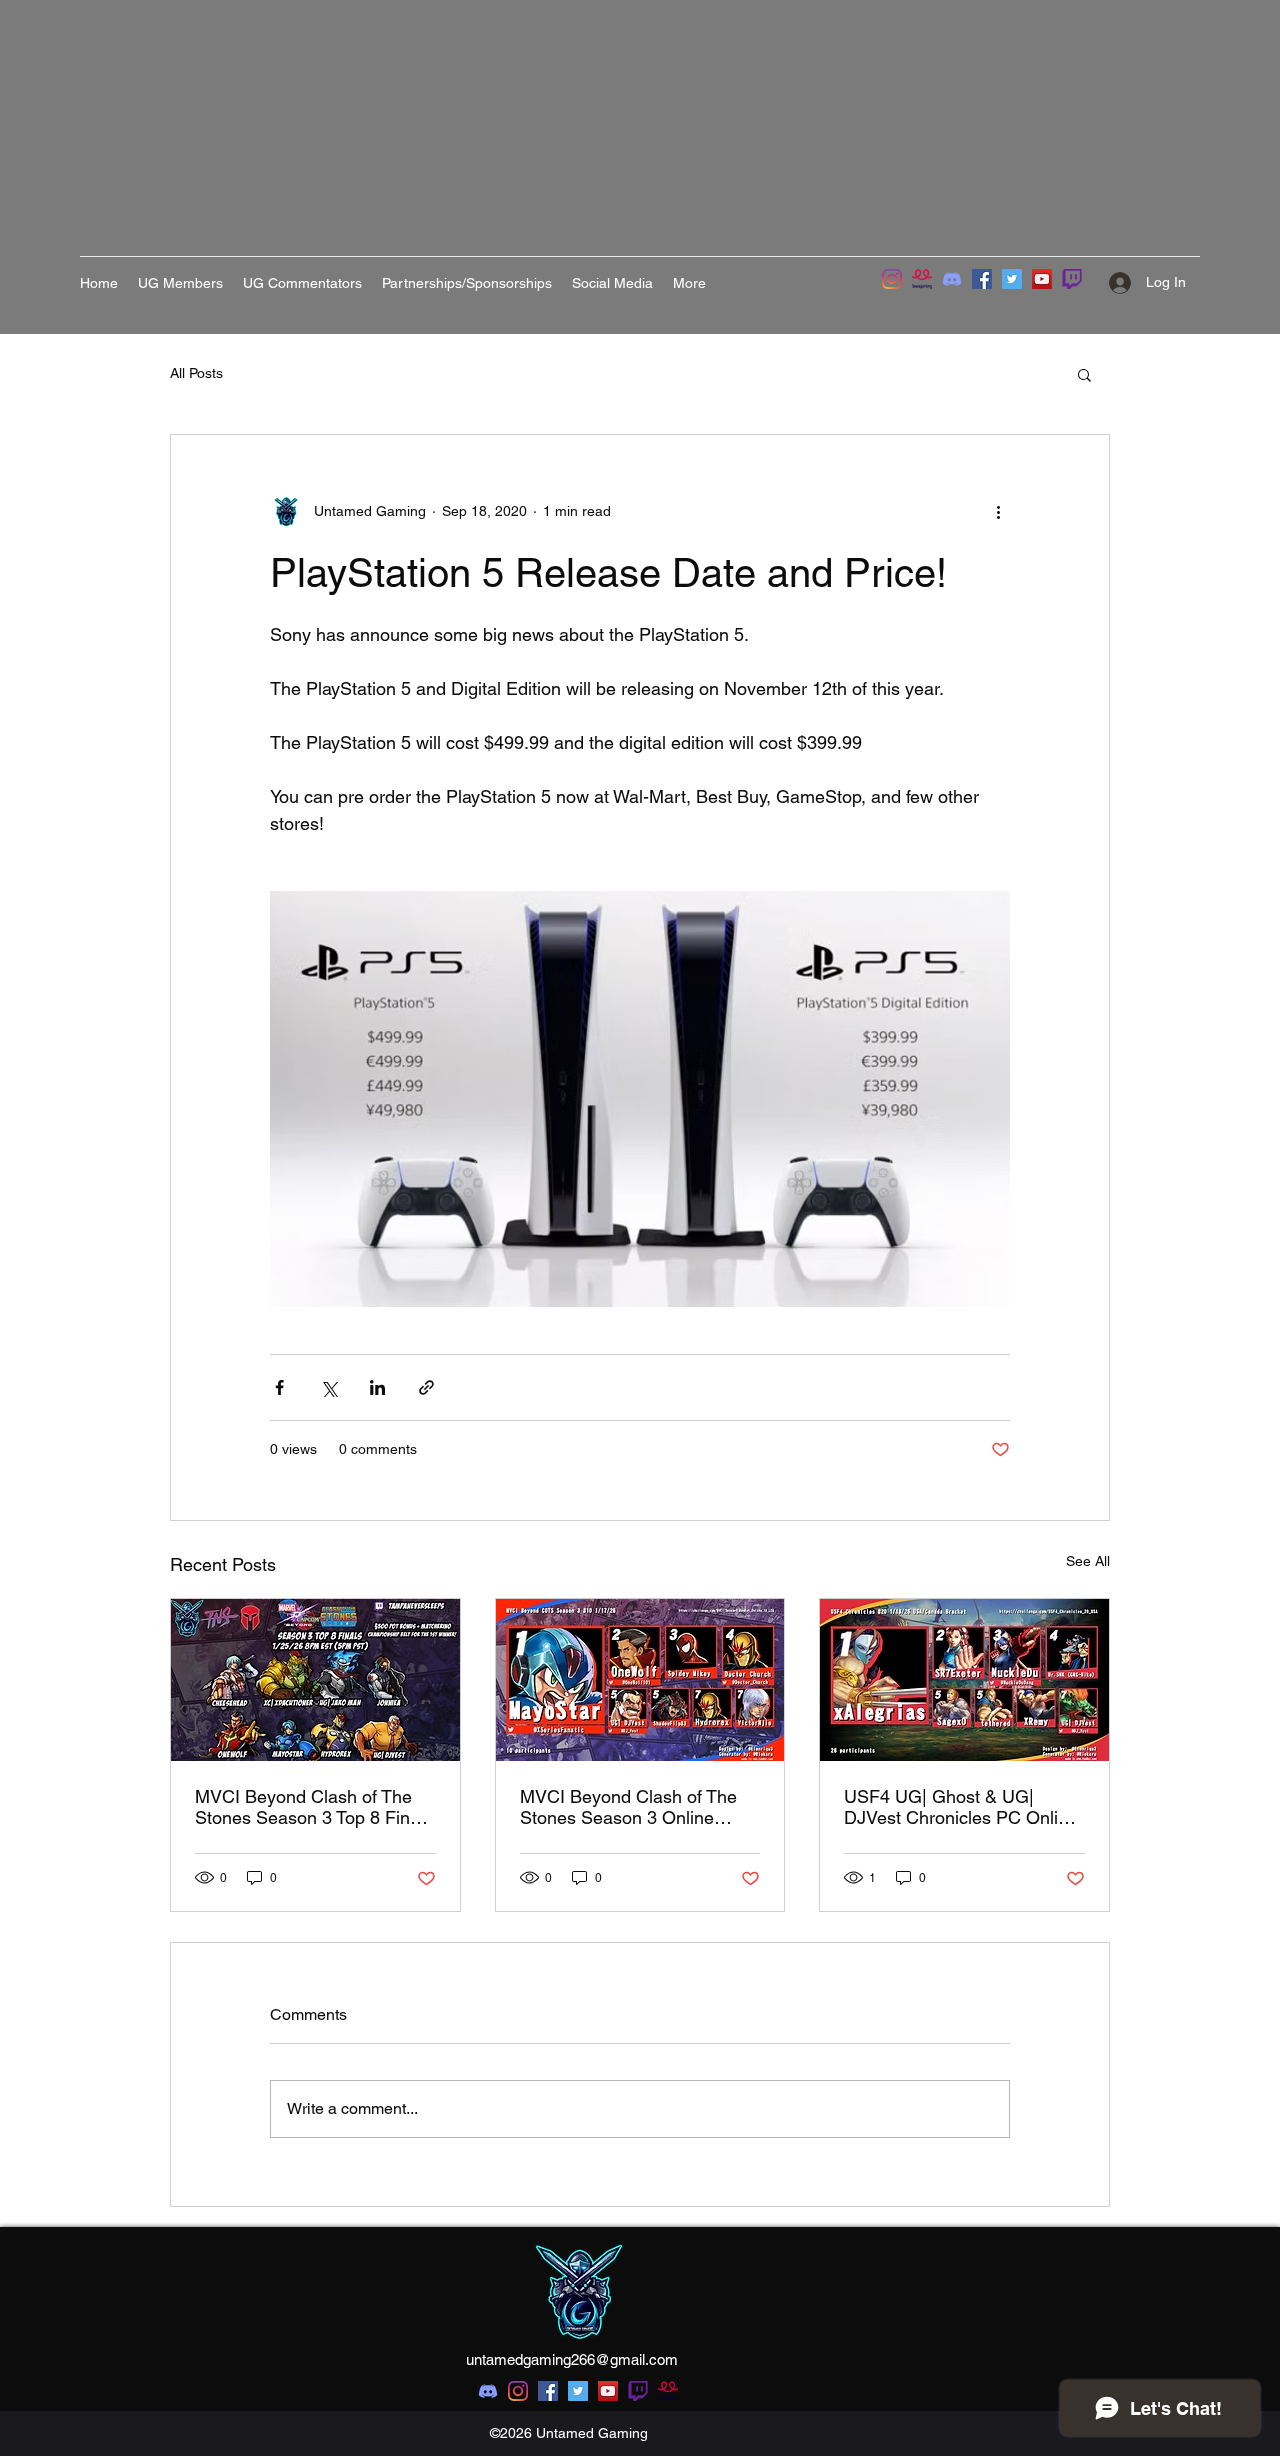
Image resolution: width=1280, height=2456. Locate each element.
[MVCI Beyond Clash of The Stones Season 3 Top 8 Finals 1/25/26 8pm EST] (315, 1680)
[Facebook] (982, 279)
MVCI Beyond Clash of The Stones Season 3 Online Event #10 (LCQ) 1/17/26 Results (628, 1807)
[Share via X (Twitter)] (328, 1387)
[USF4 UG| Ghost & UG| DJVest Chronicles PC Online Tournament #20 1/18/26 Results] (964, 1680)
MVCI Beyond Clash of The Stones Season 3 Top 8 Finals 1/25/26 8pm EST (314, 1807)
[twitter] (578, 2391)
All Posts (196, 373)
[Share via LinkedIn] (377, 1387)
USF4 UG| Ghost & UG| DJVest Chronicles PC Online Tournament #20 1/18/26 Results (961, 1807)
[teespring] (922, 279)
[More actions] (998, 511)
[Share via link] (426, 1387)
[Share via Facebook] (279, 1387)
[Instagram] (892, 279)
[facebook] (548, 2391)
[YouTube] (1042, 279)
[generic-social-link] (638, 2391)
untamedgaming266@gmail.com (572, 2359)
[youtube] (608, 2391)
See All (1088, 1561)
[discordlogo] (952, 279)
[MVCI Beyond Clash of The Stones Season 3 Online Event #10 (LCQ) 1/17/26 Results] (640, 1680)
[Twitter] (1012, 279)
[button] (1084, 374)
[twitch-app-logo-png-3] (1072, 279)
